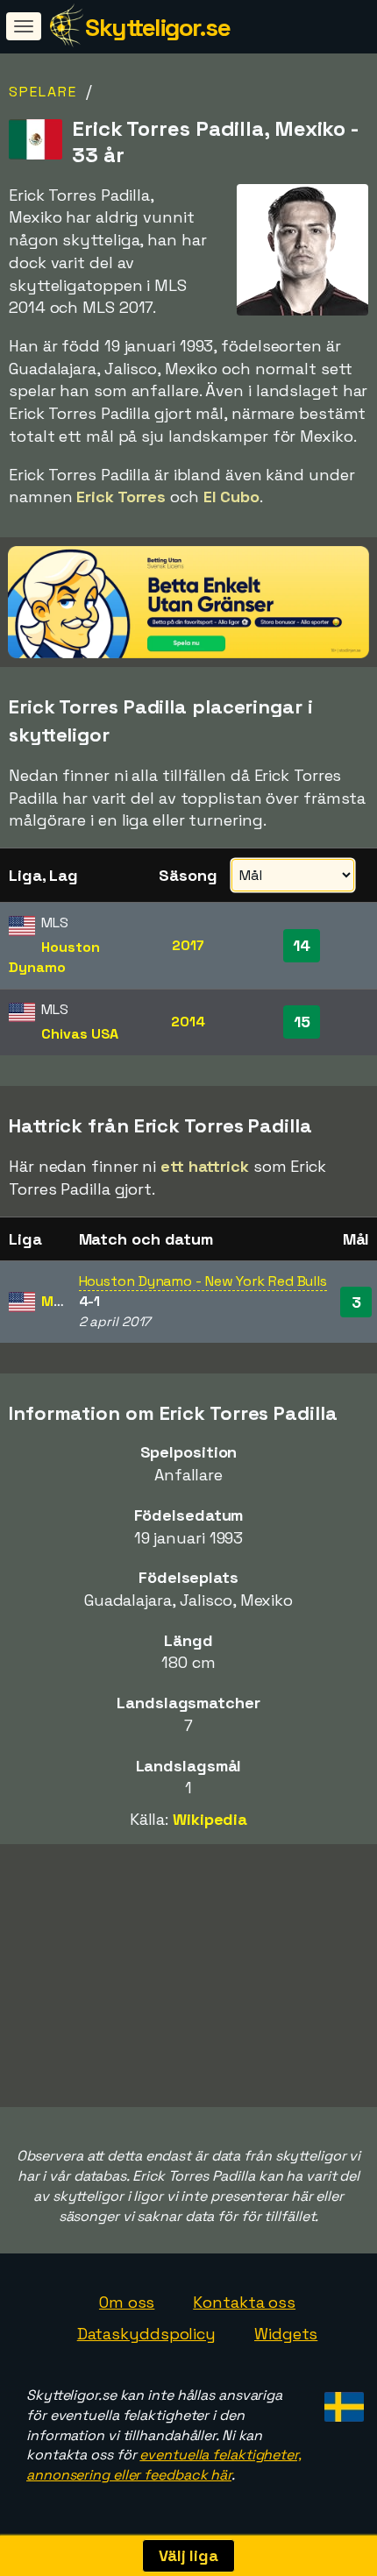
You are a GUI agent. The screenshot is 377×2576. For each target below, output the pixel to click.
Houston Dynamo (54, 957)
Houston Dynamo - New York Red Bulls (203, 1281)
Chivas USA (80, 1034)
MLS (56, 1301)
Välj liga (188, 2555)
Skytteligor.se (157, 27)
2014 (188, 1022)
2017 (188, 945)
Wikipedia (210, 1819)
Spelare (43, 92)
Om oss (127, 2302)
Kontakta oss (244, 2302)
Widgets (286, 2334)
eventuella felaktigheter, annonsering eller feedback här (164, 2465)
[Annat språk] (341, 2402)
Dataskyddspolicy (146, 2334)
